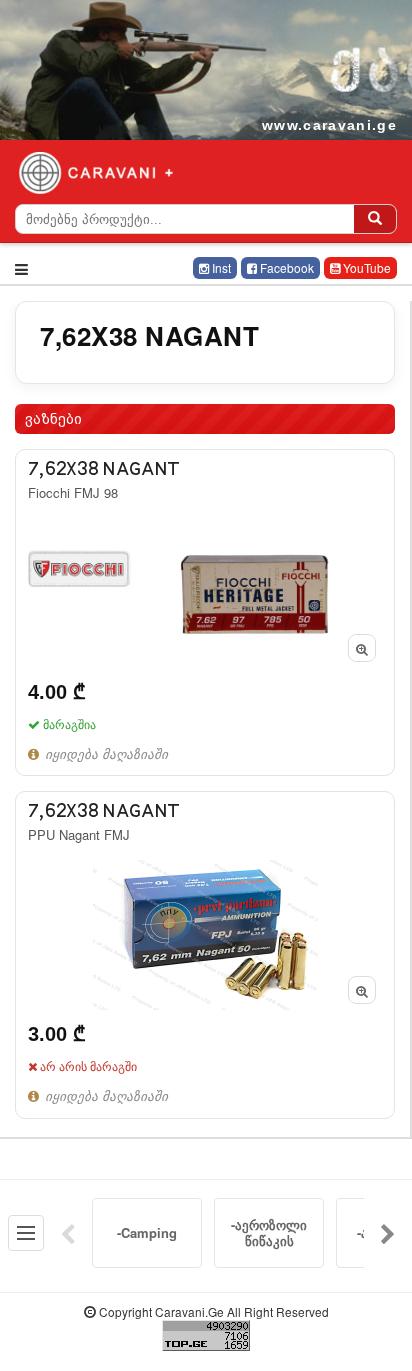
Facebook (285, 267)
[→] (388, 1233)
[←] (68, 1233)
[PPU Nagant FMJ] (205, 954)
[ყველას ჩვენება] (26, 1233)
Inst (220, 267)
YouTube (365, 267)
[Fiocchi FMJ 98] (205, 612)
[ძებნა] (375, 219)
